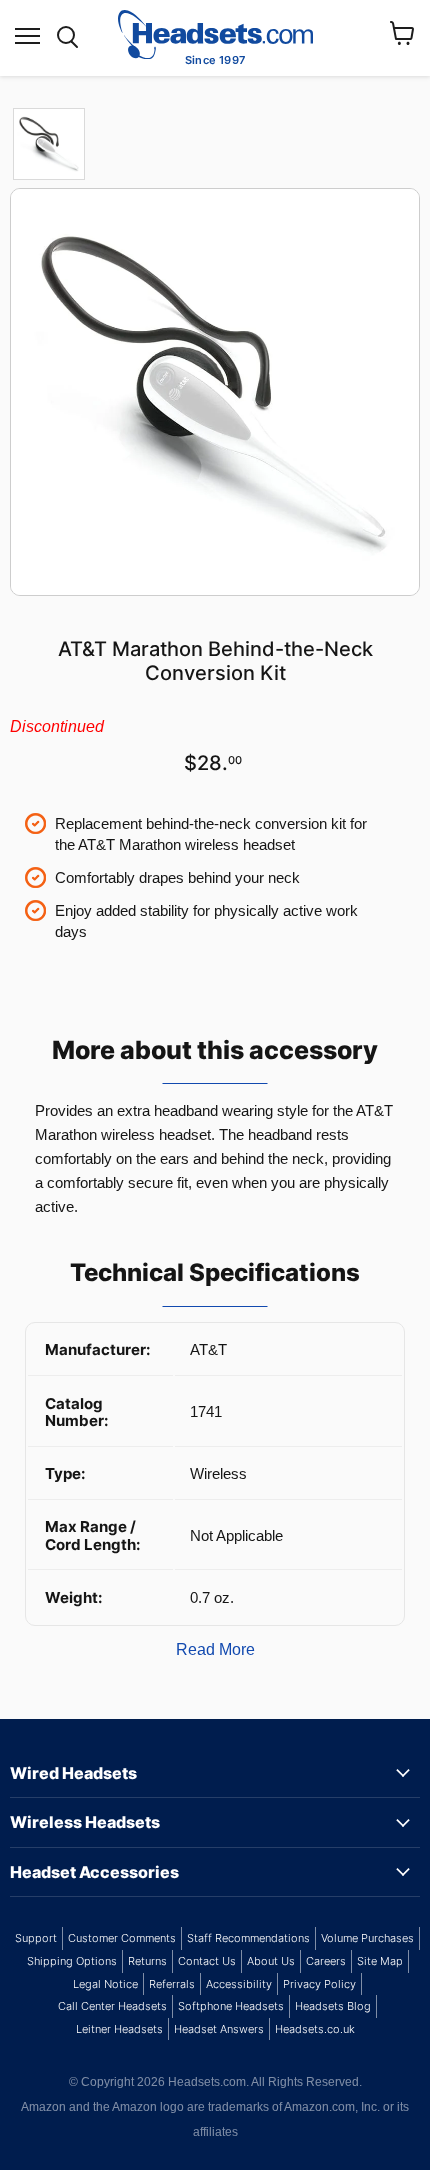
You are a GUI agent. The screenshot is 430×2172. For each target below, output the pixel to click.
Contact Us (207, 1961)
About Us (271, 1961)
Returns (147, 1961)
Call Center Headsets (112, 2006)
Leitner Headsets (119, 2029)
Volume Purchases (367, 1938)
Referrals (172, 1984)
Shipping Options (72, 1961)
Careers (326, 1961)
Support (36, 1938)
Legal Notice (105, 1984)
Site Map (380, 1961)
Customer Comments (122, 1938)
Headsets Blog (333, 2006)
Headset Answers (219, 2029)
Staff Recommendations (248, 1938)
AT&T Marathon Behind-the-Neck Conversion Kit (215, 661)
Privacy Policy (319, 1984)
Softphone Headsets (231, 2006)
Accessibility (239, 1984)
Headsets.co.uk (315, 2029)
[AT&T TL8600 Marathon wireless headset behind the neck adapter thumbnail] (49, 144)
